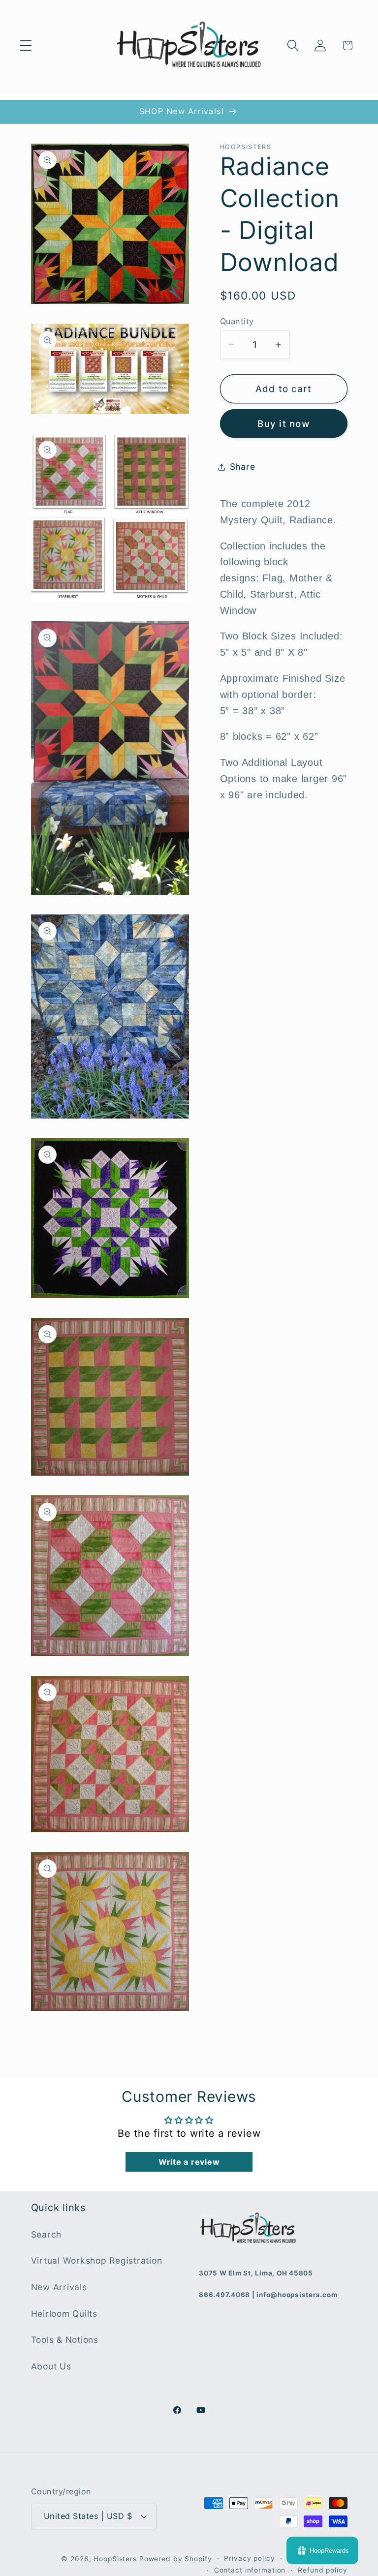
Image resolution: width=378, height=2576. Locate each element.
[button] (26, 45)
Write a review (189, 2162)
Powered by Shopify (176, 2559)
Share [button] (243, 467)
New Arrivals (59, 2287)
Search (47, 2234)
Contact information (250, 2570)
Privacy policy (249, 2558)
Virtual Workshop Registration (97, 2260)
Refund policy (322, 2570)
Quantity (237, 321)
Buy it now (283, 424)
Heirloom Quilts (64, 2314)
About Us (51, 2366)
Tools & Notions (65, 2340)
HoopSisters (115, 2559)
